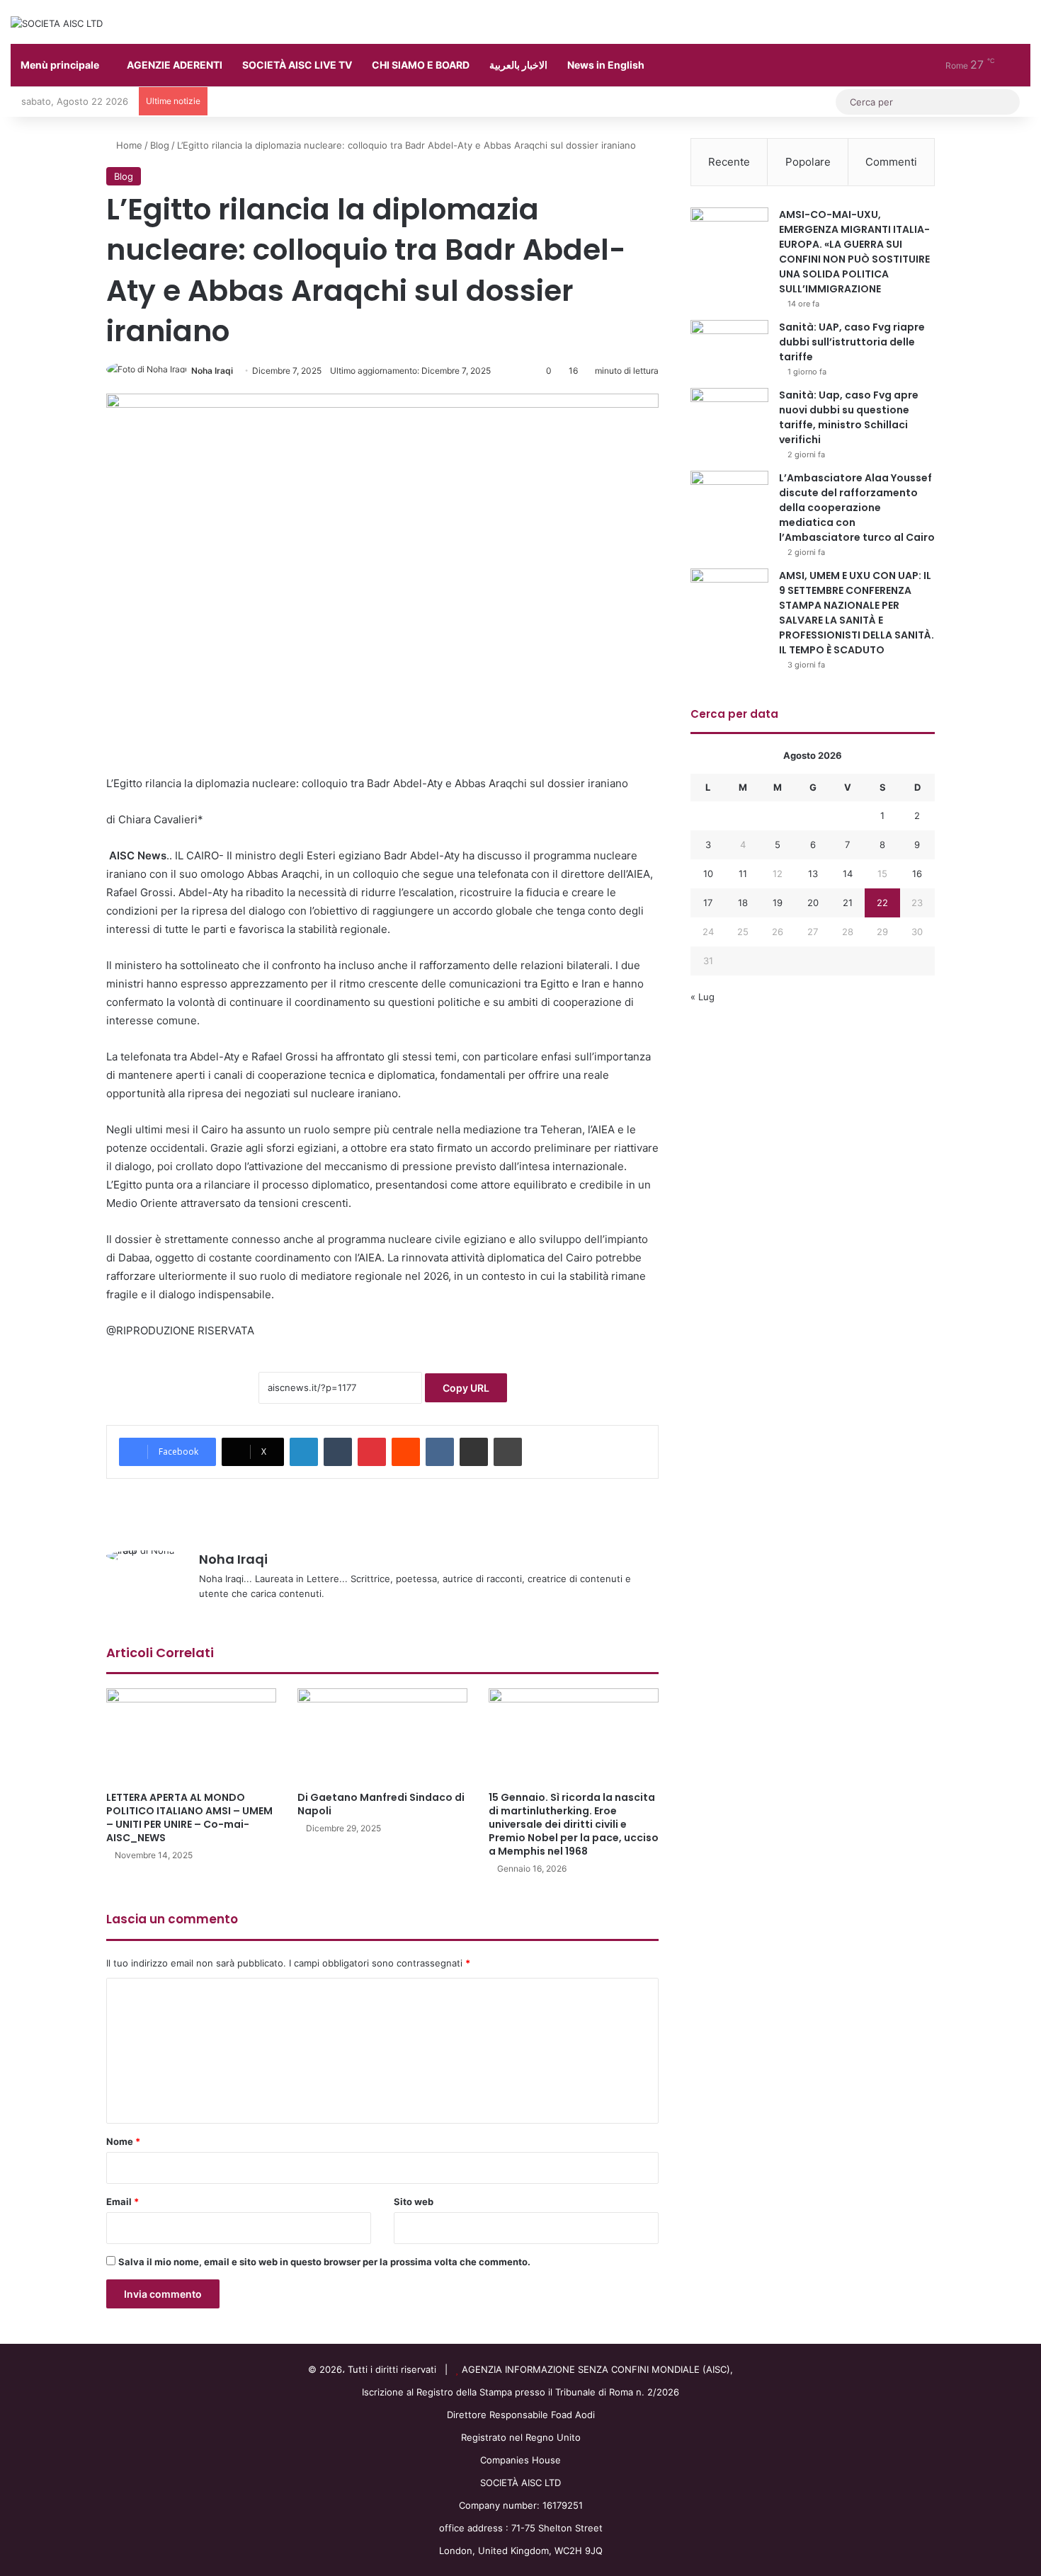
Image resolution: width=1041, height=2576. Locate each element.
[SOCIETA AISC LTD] (57, 23)
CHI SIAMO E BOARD (421, 65)
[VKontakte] (440, 1452)
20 (813, 903)
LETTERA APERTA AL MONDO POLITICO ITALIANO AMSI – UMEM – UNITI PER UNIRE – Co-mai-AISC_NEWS (189, 1817)
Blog (160, 145)
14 (848, 874)
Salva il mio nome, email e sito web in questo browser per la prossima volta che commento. (324, 2262)
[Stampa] (508, 1452)
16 (917, 874)
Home (128, 145)
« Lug (702, 997)
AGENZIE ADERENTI (175, 65)
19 (778, 903)
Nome (123, 2141)
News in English (606, 65)
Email (123, 2202)
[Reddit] (406, 1452)
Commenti (891, 162)
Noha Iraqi (212, 371)
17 (708, 903)
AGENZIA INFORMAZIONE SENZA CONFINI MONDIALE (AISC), (597, 2369)
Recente (729, 162)
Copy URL (466, 1388)
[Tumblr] (338, 1452)
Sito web (414, 2202)
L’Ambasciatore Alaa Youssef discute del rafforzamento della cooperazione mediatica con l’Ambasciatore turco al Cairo (857, 508)
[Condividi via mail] (474, 1452)
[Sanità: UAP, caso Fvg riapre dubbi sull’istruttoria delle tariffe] (729, 347)
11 (743, 874)
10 (708, 874)
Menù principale (60, 65)
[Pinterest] (372, 1452)
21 (848, 903)
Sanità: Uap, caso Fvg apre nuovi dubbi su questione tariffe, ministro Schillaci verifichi (849, 417)
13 (813, 874)
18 (743, 903)
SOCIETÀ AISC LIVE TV (297, 65)
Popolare (808, 162)
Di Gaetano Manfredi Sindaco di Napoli (381, 1804)
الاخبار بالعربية (518, 65)
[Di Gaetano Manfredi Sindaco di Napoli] (382, 1736)
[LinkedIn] (304, 1452)
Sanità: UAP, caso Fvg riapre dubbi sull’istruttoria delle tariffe (852, 342)
